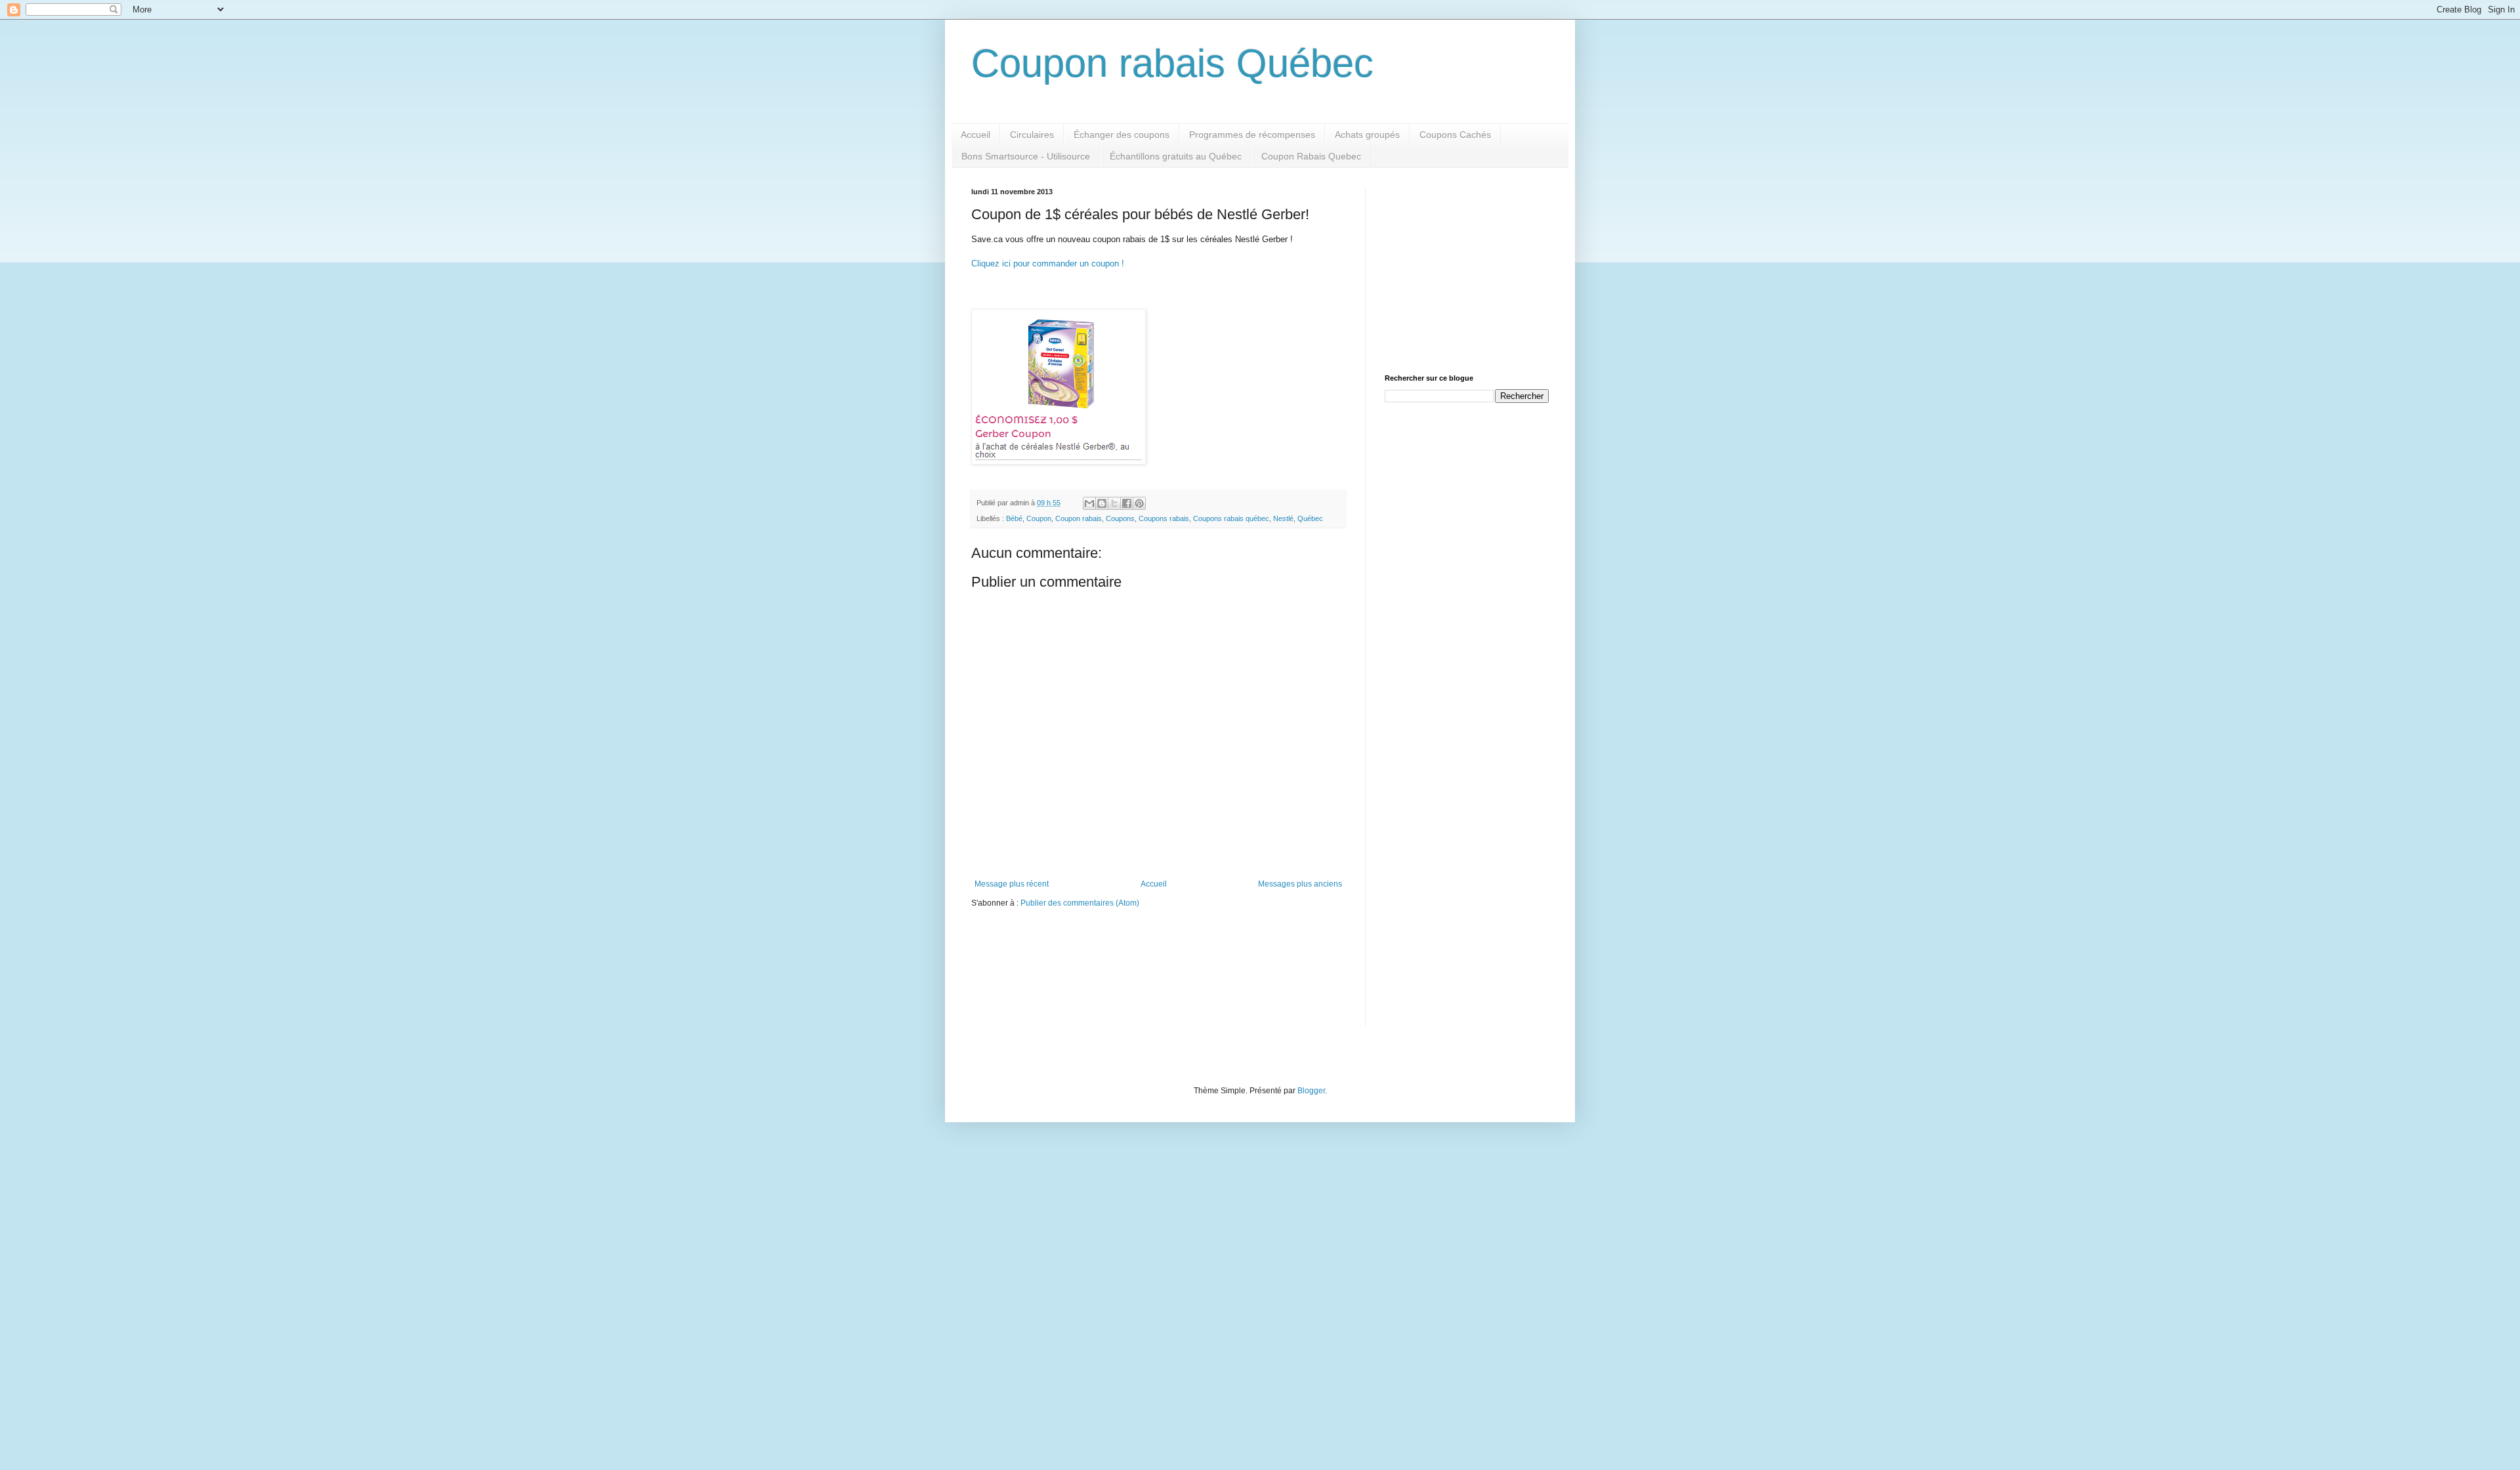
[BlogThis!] (1102, 503)
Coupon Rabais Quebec (1311, 156)
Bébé (1014, 518)
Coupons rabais (1164, 518)
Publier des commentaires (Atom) (1080, 903)
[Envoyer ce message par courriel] (1089, 503)
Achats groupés (1367, 135)
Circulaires (1032, 135)
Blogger (1311, 1091)
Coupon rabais (1079, 518)
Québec (1310, 518)
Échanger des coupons (1122, 135)
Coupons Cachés (1455, 135)
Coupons (1120, 518)
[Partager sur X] (1114, 503)
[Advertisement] (1467, 270)
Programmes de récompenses (1252, 135)
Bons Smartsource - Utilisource (1026, 156)
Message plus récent (1012, 884)
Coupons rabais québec (1231, 518)
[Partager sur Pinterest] (1139, 503)
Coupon (1039, 518)
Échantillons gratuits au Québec (1176, 156)
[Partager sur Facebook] (1127, 503)
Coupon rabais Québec (1172, 63)
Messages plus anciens (1300, 884)
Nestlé (1283, 518)
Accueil (976, 135)
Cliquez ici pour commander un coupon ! (1048, 263)
